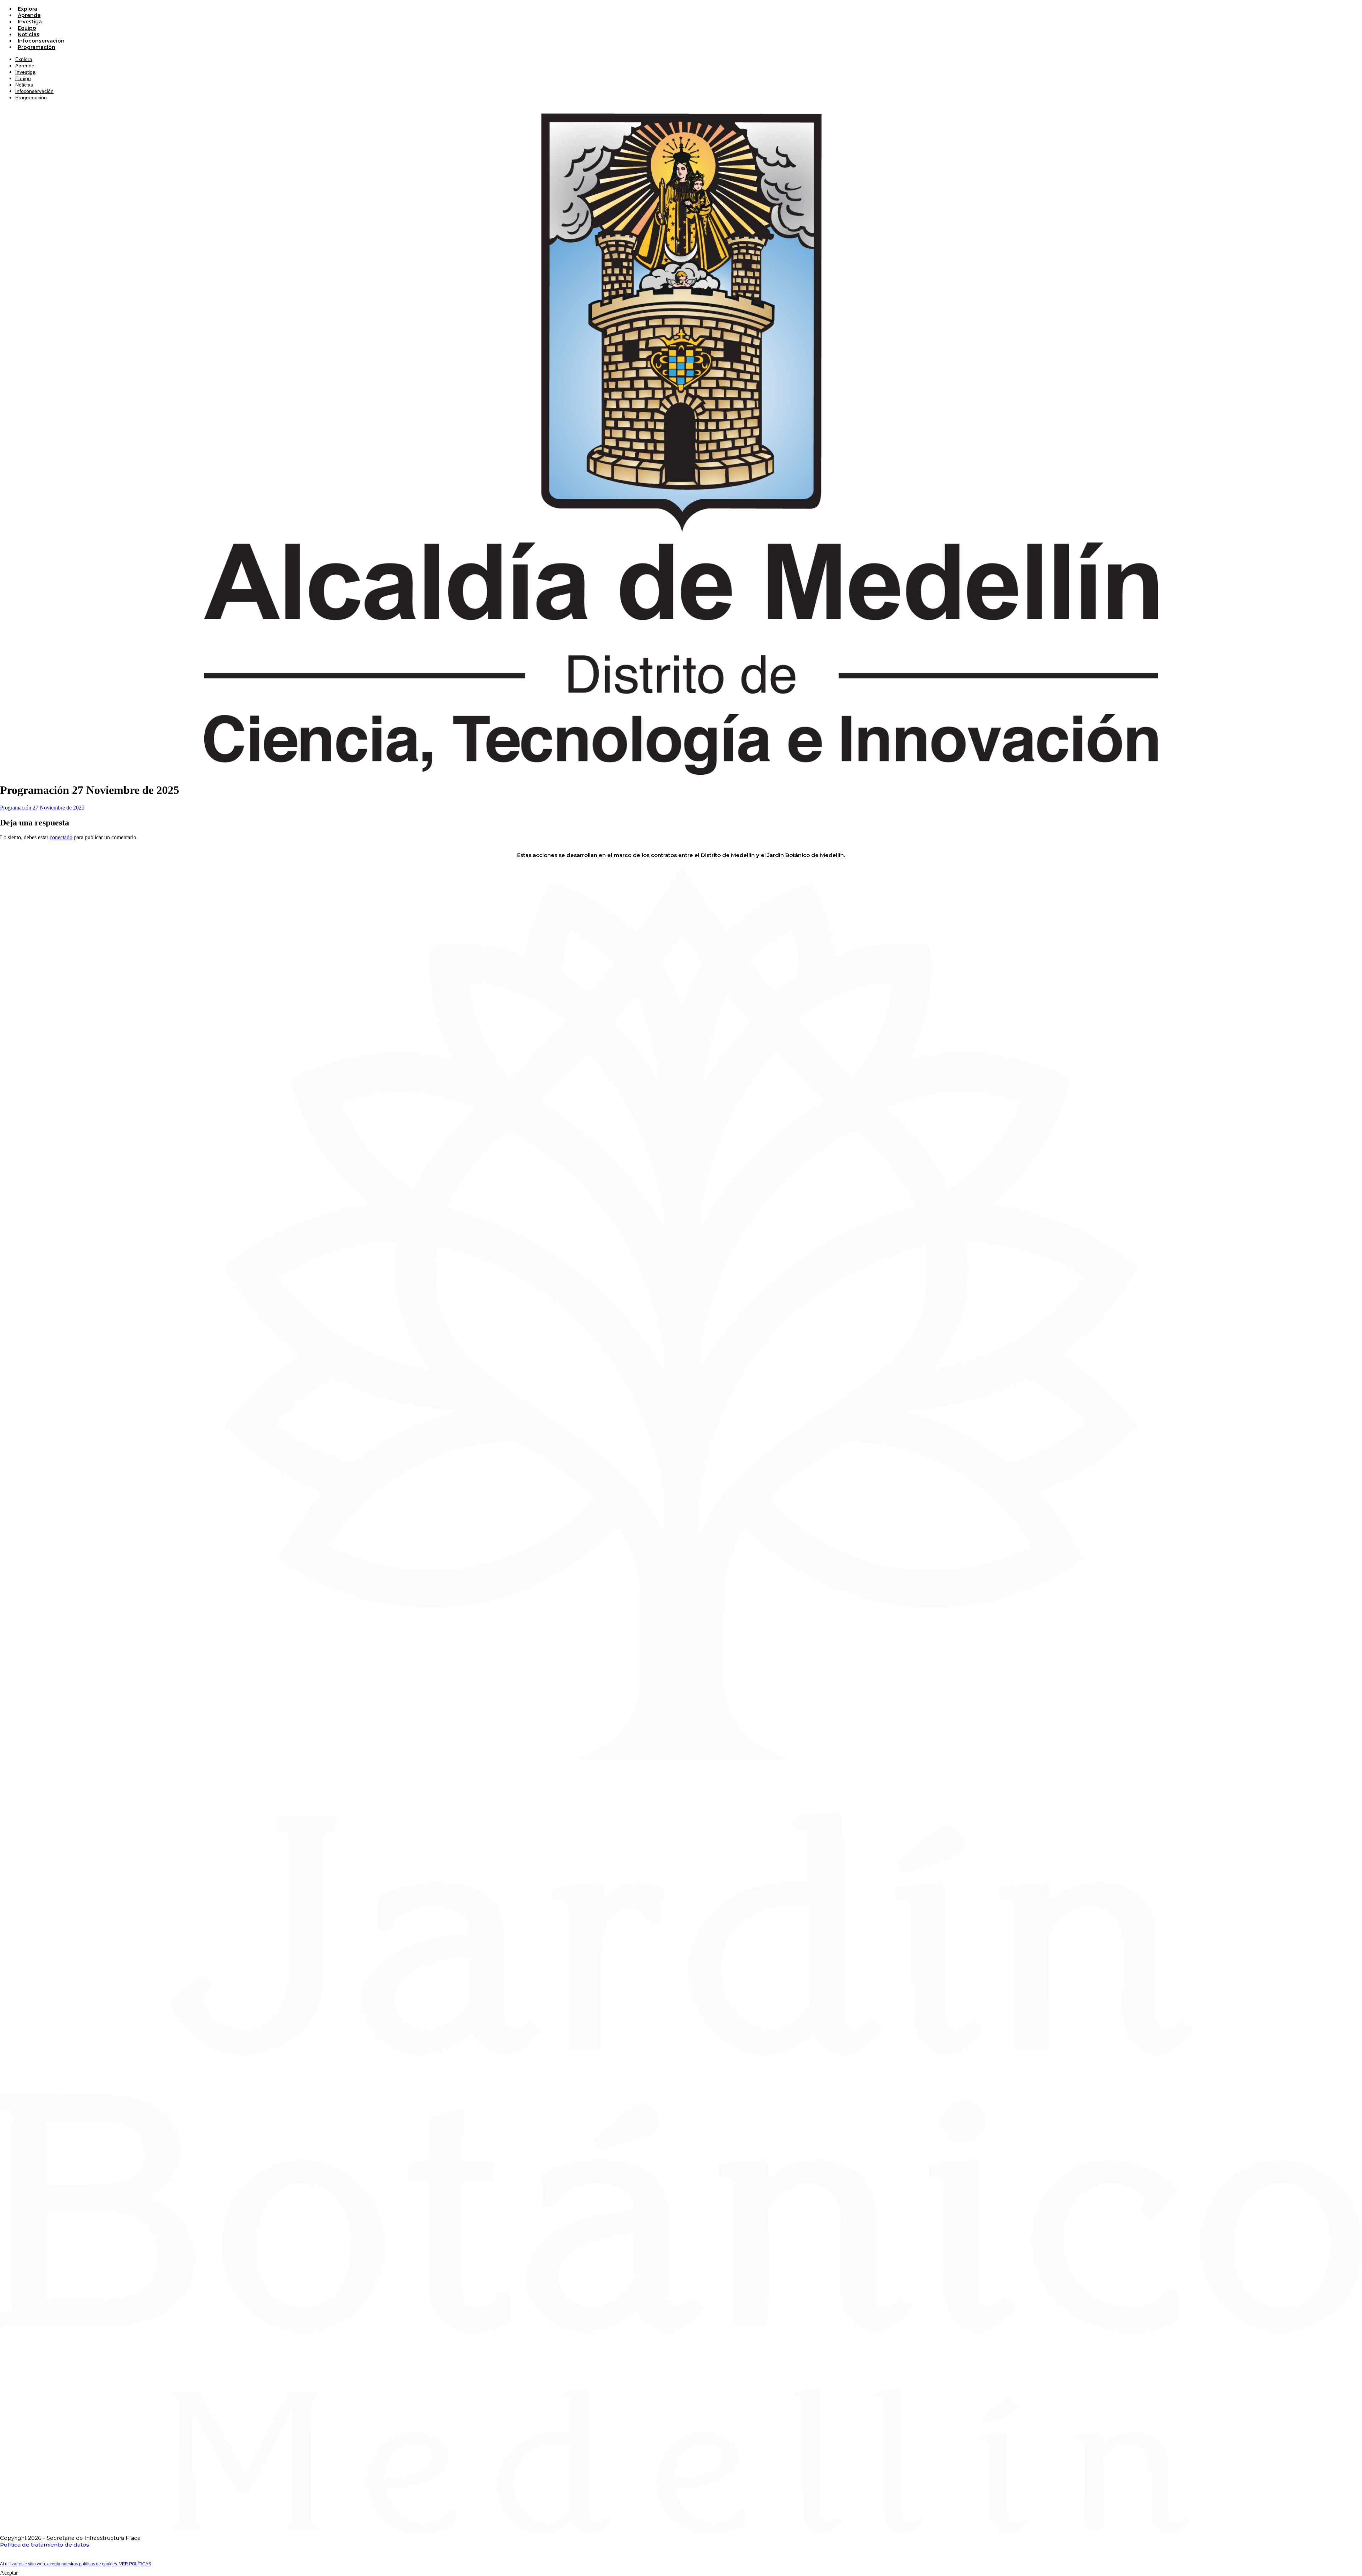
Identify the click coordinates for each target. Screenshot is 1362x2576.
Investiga (30, 22)
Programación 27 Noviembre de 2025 (42, 808)
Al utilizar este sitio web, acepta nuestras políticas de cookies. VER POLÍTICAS (76, 2564)
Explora (27, 9)
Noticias (29, 34)
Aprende (29, 15)
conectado (61, 837)
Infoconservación (41, 41)
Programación (37, 47)
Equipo (27, 28)
